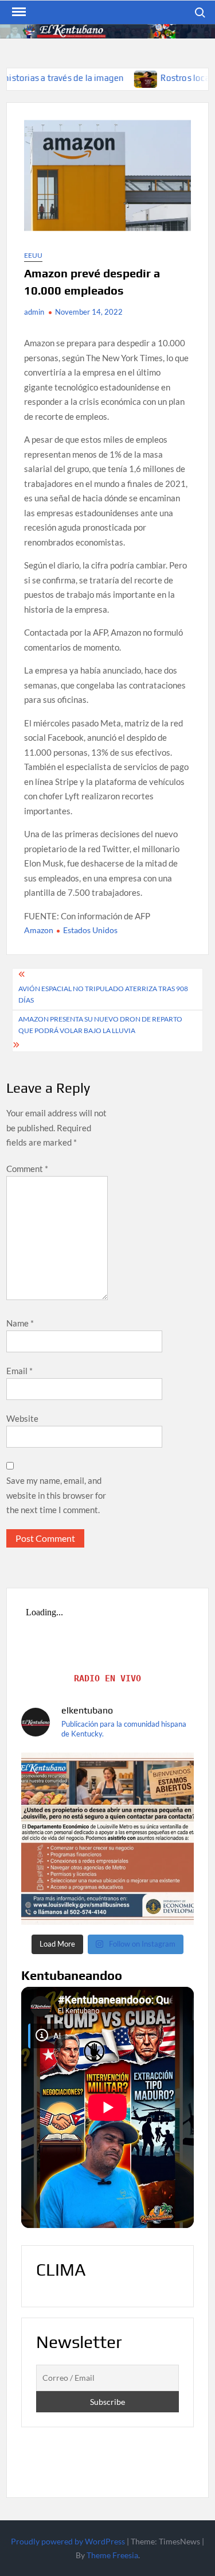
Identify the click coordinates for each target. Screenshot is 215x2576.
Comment (27, 1169)
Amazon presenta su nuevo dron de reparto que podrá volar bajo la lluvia (100, 1025)
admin (34, 312)
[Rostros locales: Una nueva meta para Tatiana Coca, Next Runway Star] (102, 78)
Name (20, 1323)
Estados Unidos (90, 930)
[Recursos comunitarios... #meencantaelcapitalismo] (107, 1839)
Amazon (39, 930)
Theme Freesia (112, 2555)
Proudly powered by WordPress (68, 2541)
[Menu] (18, 12)
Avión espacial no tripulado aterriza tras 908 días (103, 994)
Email (19, 1371)
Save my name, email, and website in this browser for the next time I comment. (56, 1495)
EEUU (33, 255)
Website (22, 1418)
